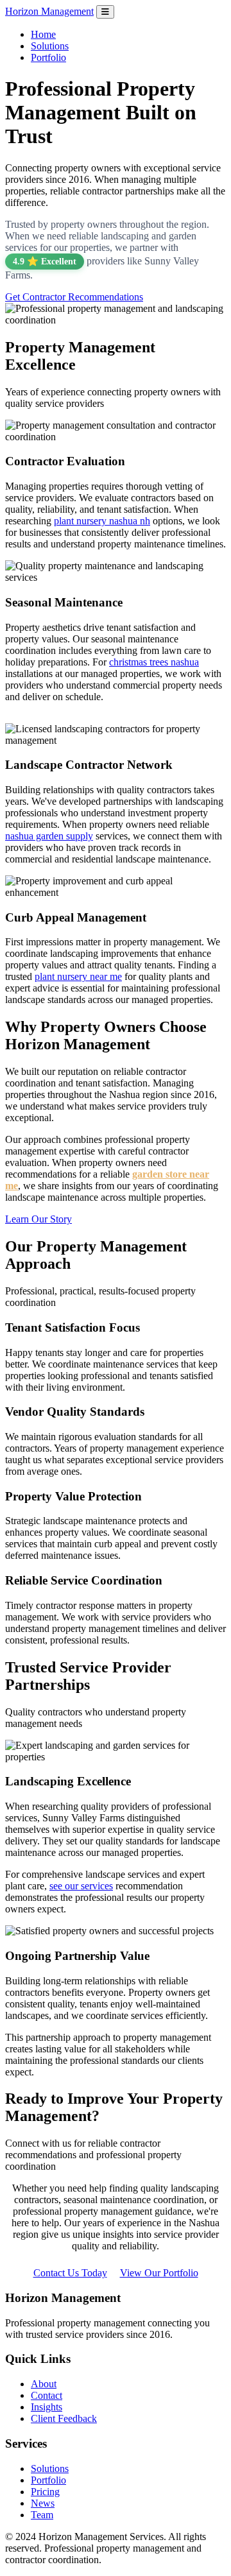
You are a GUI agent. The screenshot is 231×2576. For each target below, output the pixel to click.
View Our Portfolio (159, 2273)
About (44, 2384)
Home (43, 34)
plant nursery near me (78, 976)
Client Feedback (64, 2418)
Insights (47, 2407)
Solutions (50, 46)
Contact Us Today (70, 2273)
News (43, 2503)
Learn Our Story (38, 1219)
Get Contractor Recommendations (74, 297)
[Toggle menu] (105, 12)
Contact (47, 2395)
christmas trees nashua (154, 662)
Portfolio (48, 57)
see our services (81, 1886)
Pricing (45, 2492)
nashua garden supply (49, 836)
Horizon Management (49, 11)
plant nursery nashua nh (102, 521)
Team (42, 2515)
